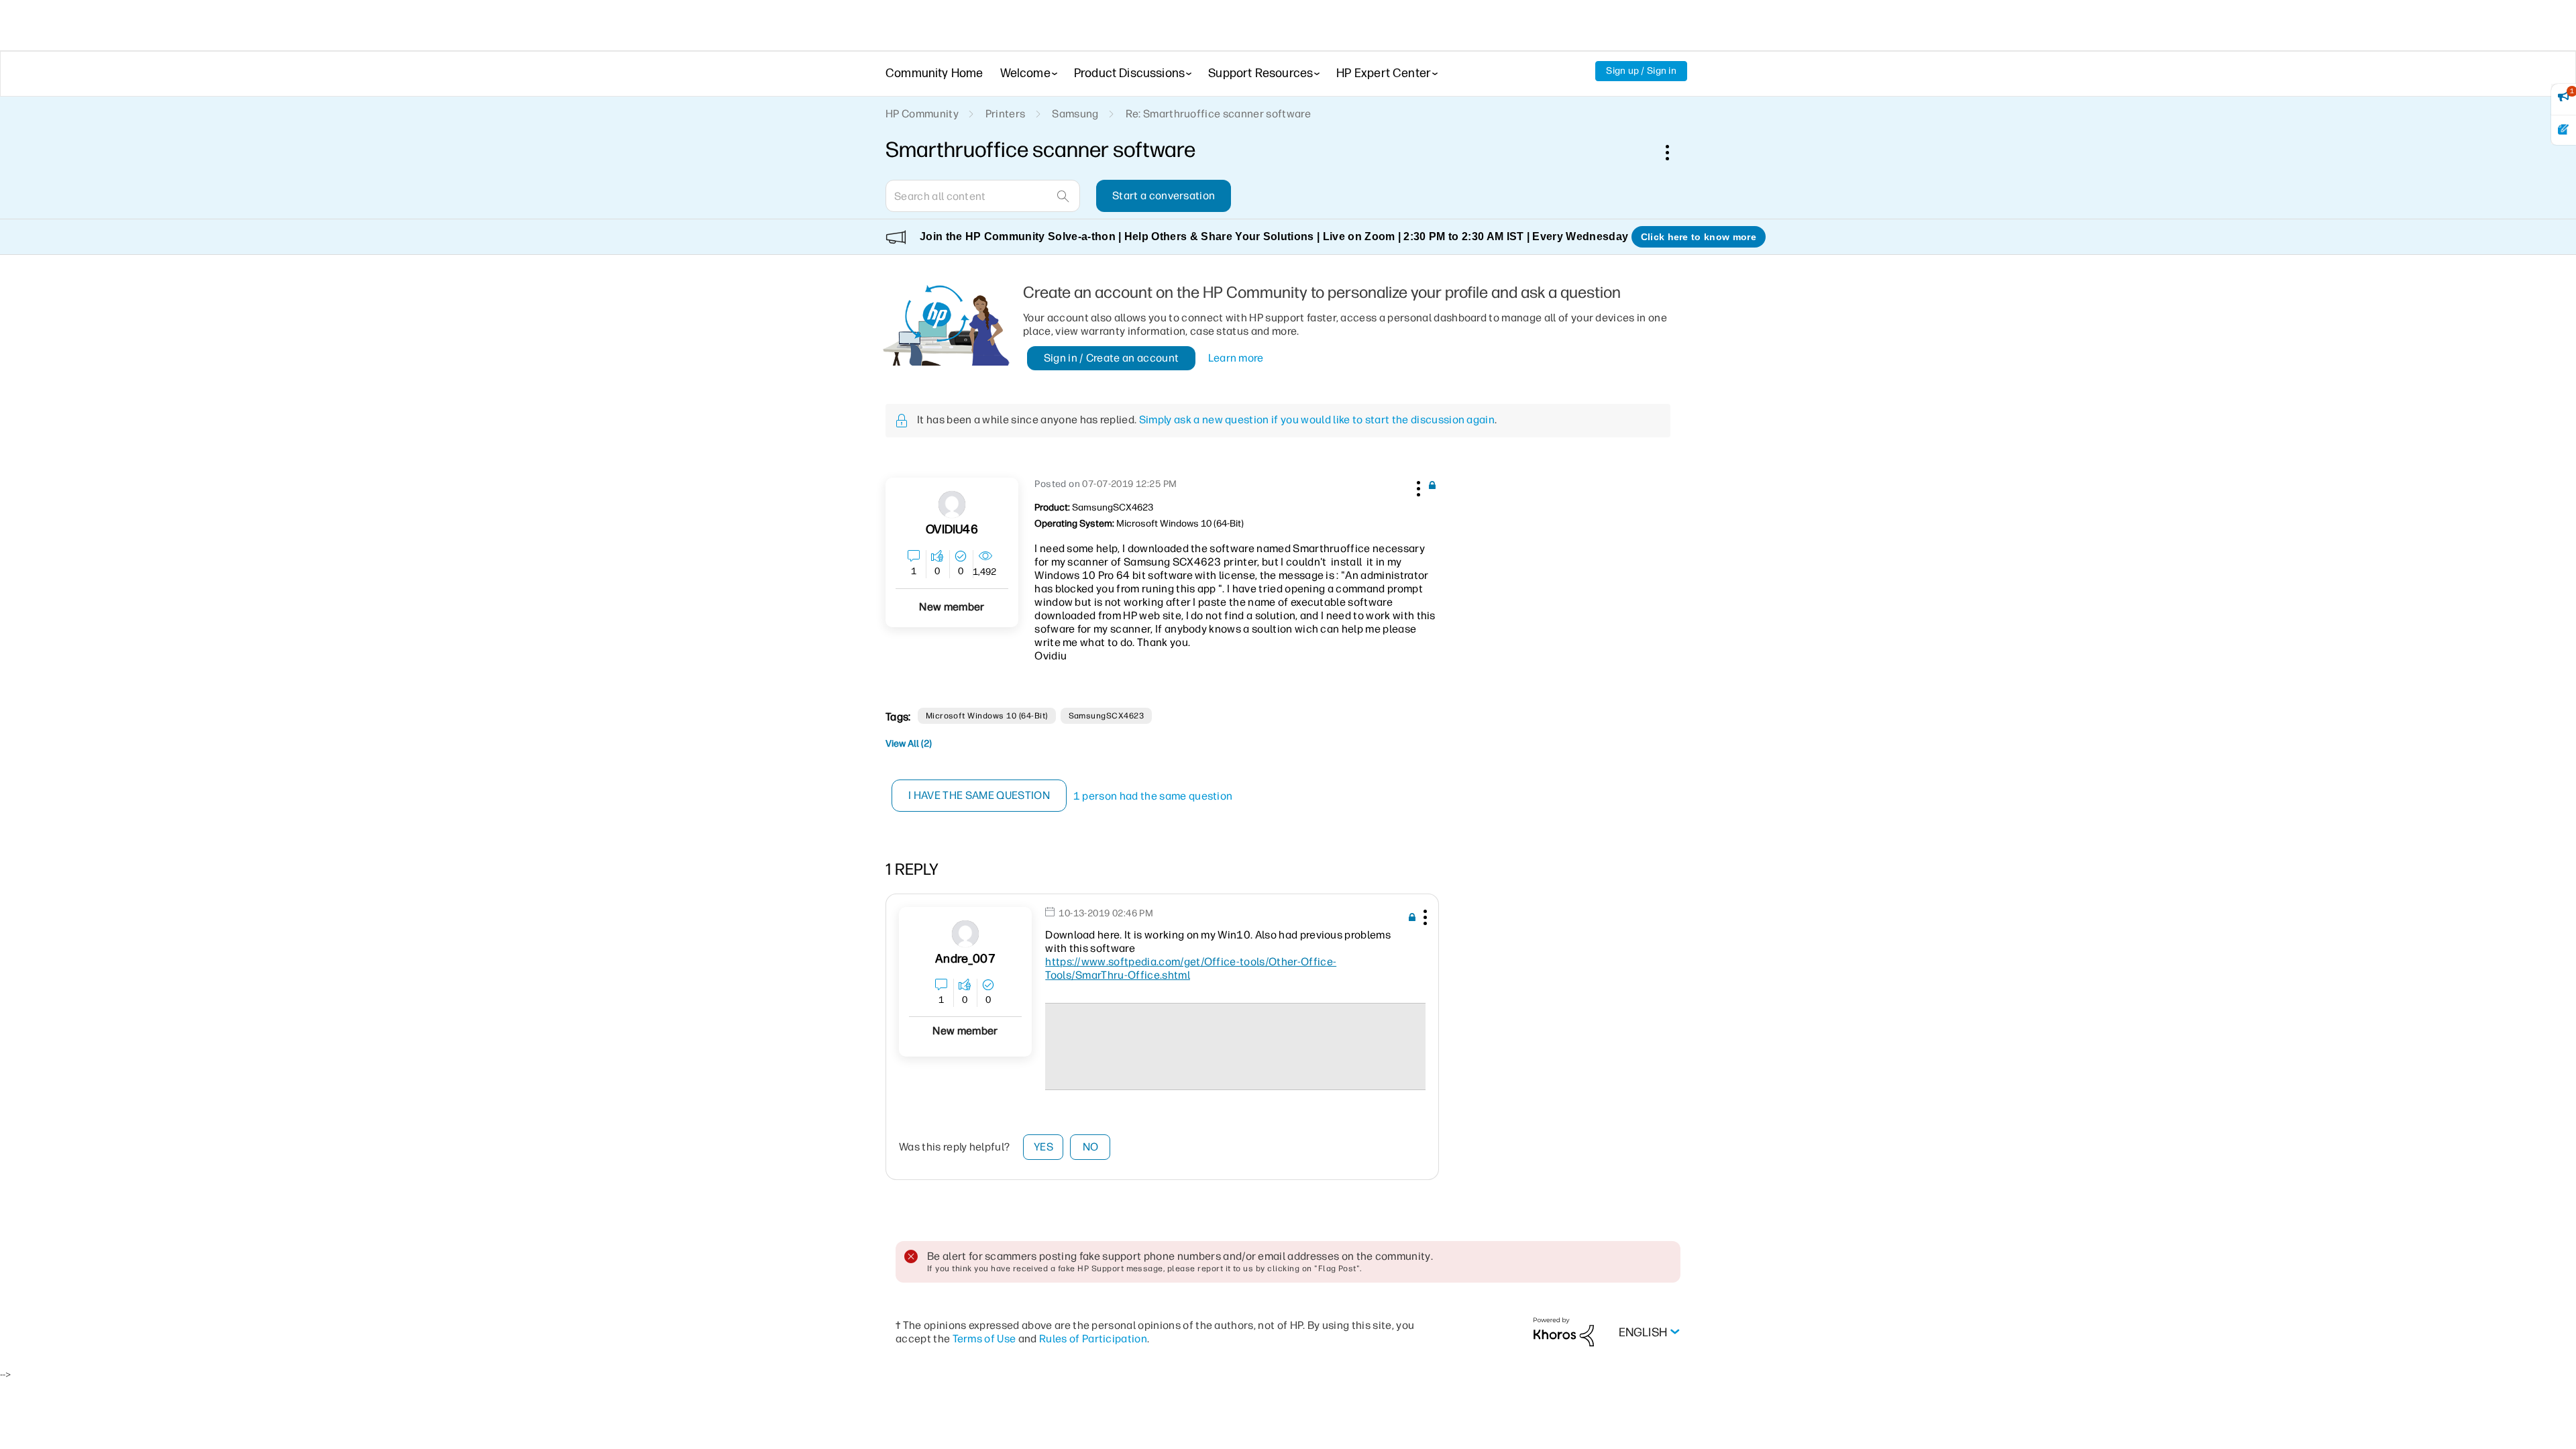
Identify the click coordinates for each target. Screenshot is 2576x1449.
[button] (1417, 486)
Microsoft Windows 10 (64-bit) (987, 716)
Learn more (1236, 358)
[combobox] (983, 196)
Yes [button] (1043, 1147)
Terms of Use (984, 1339)
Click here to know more (1699, 237)
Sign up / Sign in (1641, 71)
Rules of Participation (1093, 1339)
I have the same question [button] (979, 795)
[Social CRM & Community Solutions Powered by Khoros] (1564, 1331)
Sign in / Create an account (1112, 358)
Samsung (1075, 114)
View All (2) (909, 744)
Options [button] (1674, 152)
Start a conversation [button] (1164, 196)
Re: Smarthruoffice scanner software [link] (1218, 114)
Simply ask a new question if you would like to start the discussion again (1317, 420)
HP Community (922, 114)
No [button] (1091, 1147)
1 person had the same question (1153, 796)
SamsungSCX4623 (1107, 716)
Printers (1006, 114)
